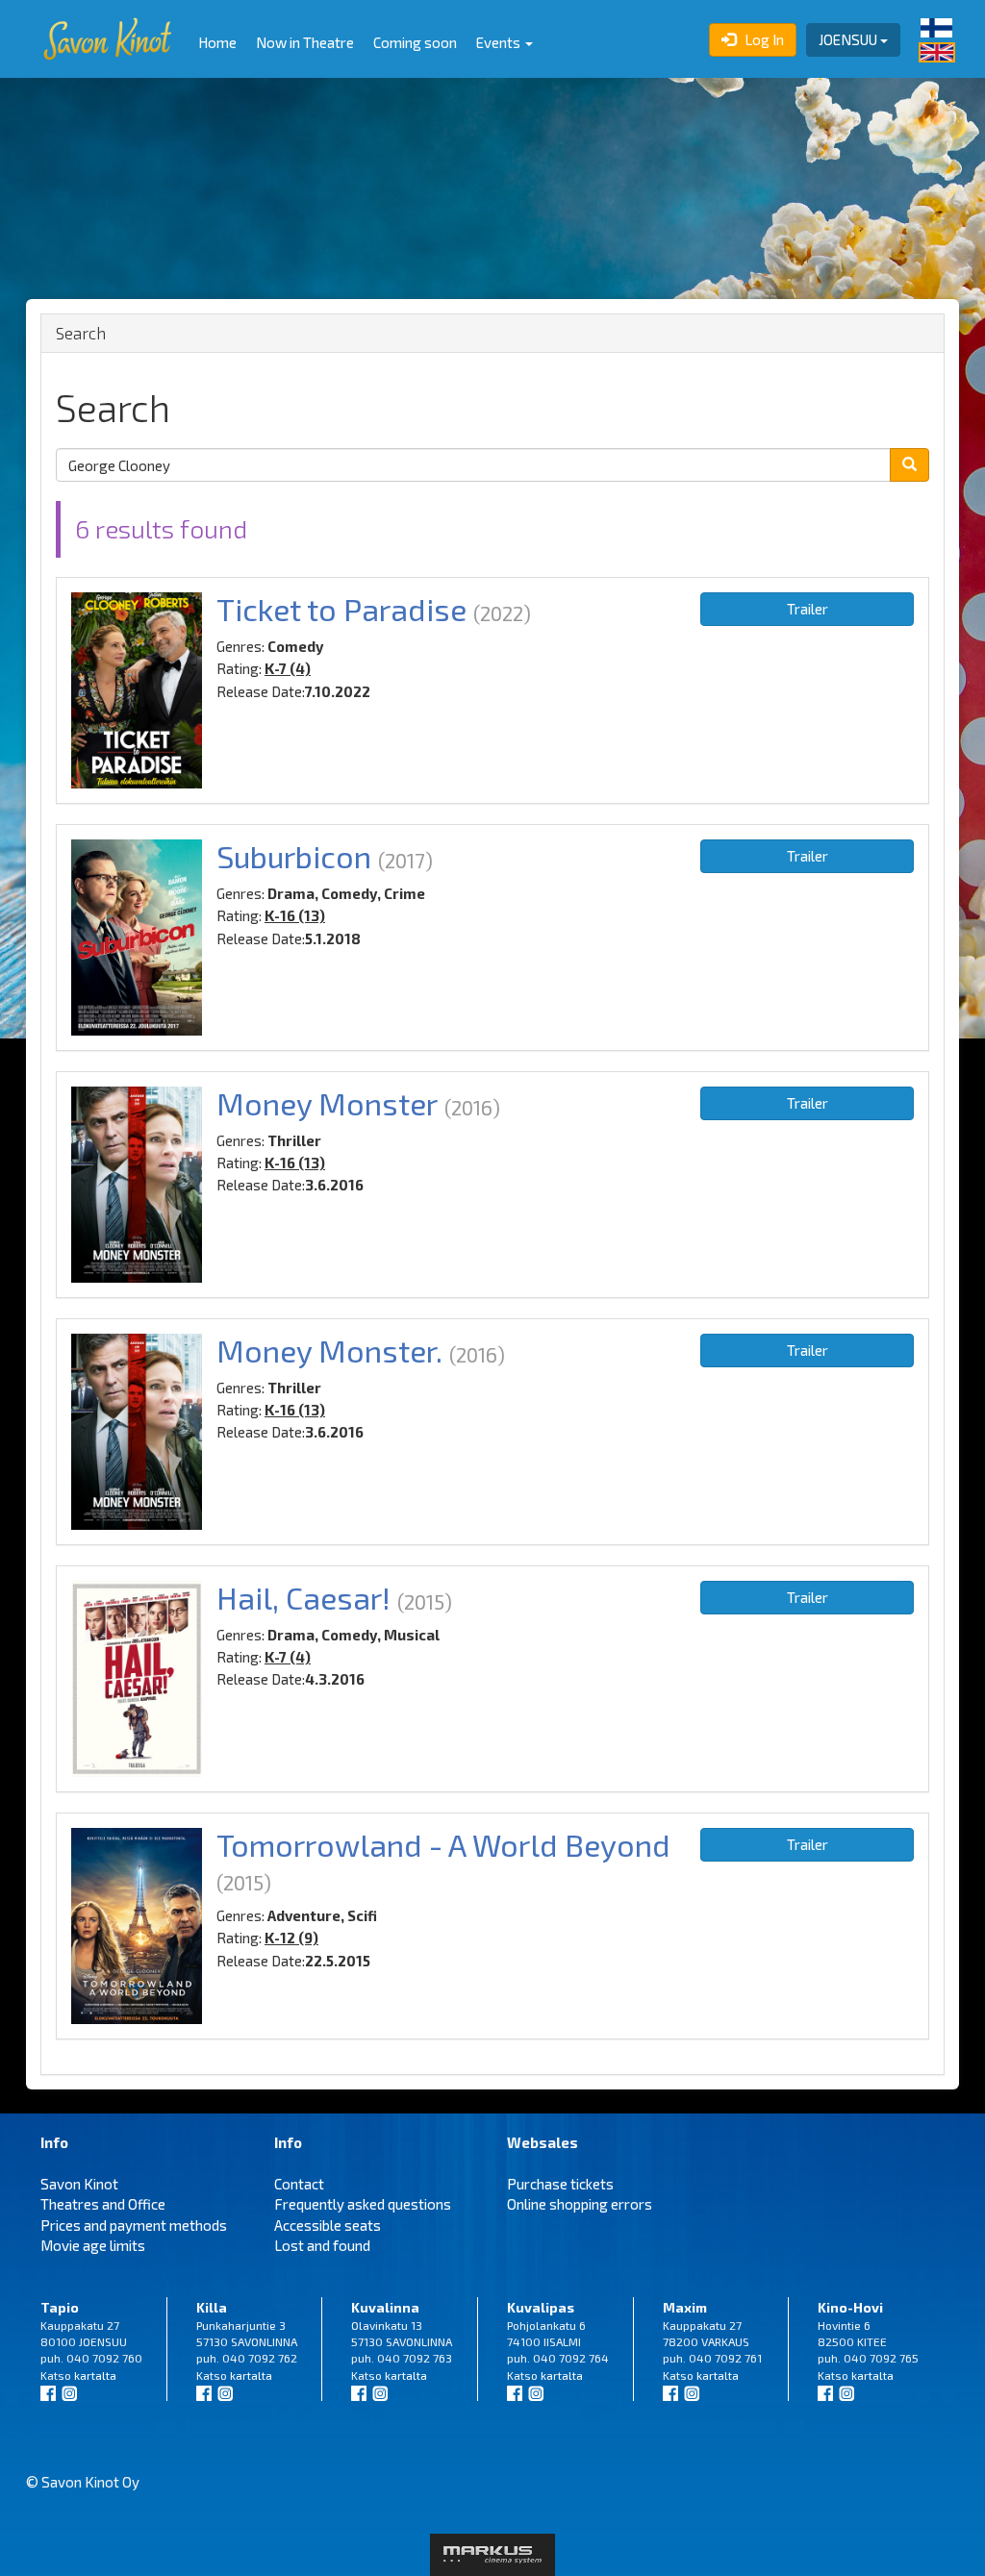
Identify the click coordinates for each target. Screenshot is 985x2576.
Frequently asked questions (363, 2204)
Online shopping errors (580, 2204)
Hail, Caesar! (303, 1597)
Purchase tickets (560, 2184)
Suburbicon (294, 856)
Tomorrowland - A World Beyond (443, 1844)
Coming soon (415, 42)
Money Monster (327, 1103)
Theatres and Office (103, 2204)
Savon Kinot (79, 2184)
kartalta (95, 2375)
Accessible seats (328, 2225)
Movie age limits (93, 2245)
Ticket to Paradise (341, 609)
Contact (299, 2184)
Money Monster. (329, 1350)
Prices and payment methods (134, 2225)
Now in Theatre (305, 42)
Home (217, 42)
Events (500, 42)
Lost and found (322, 2245)
